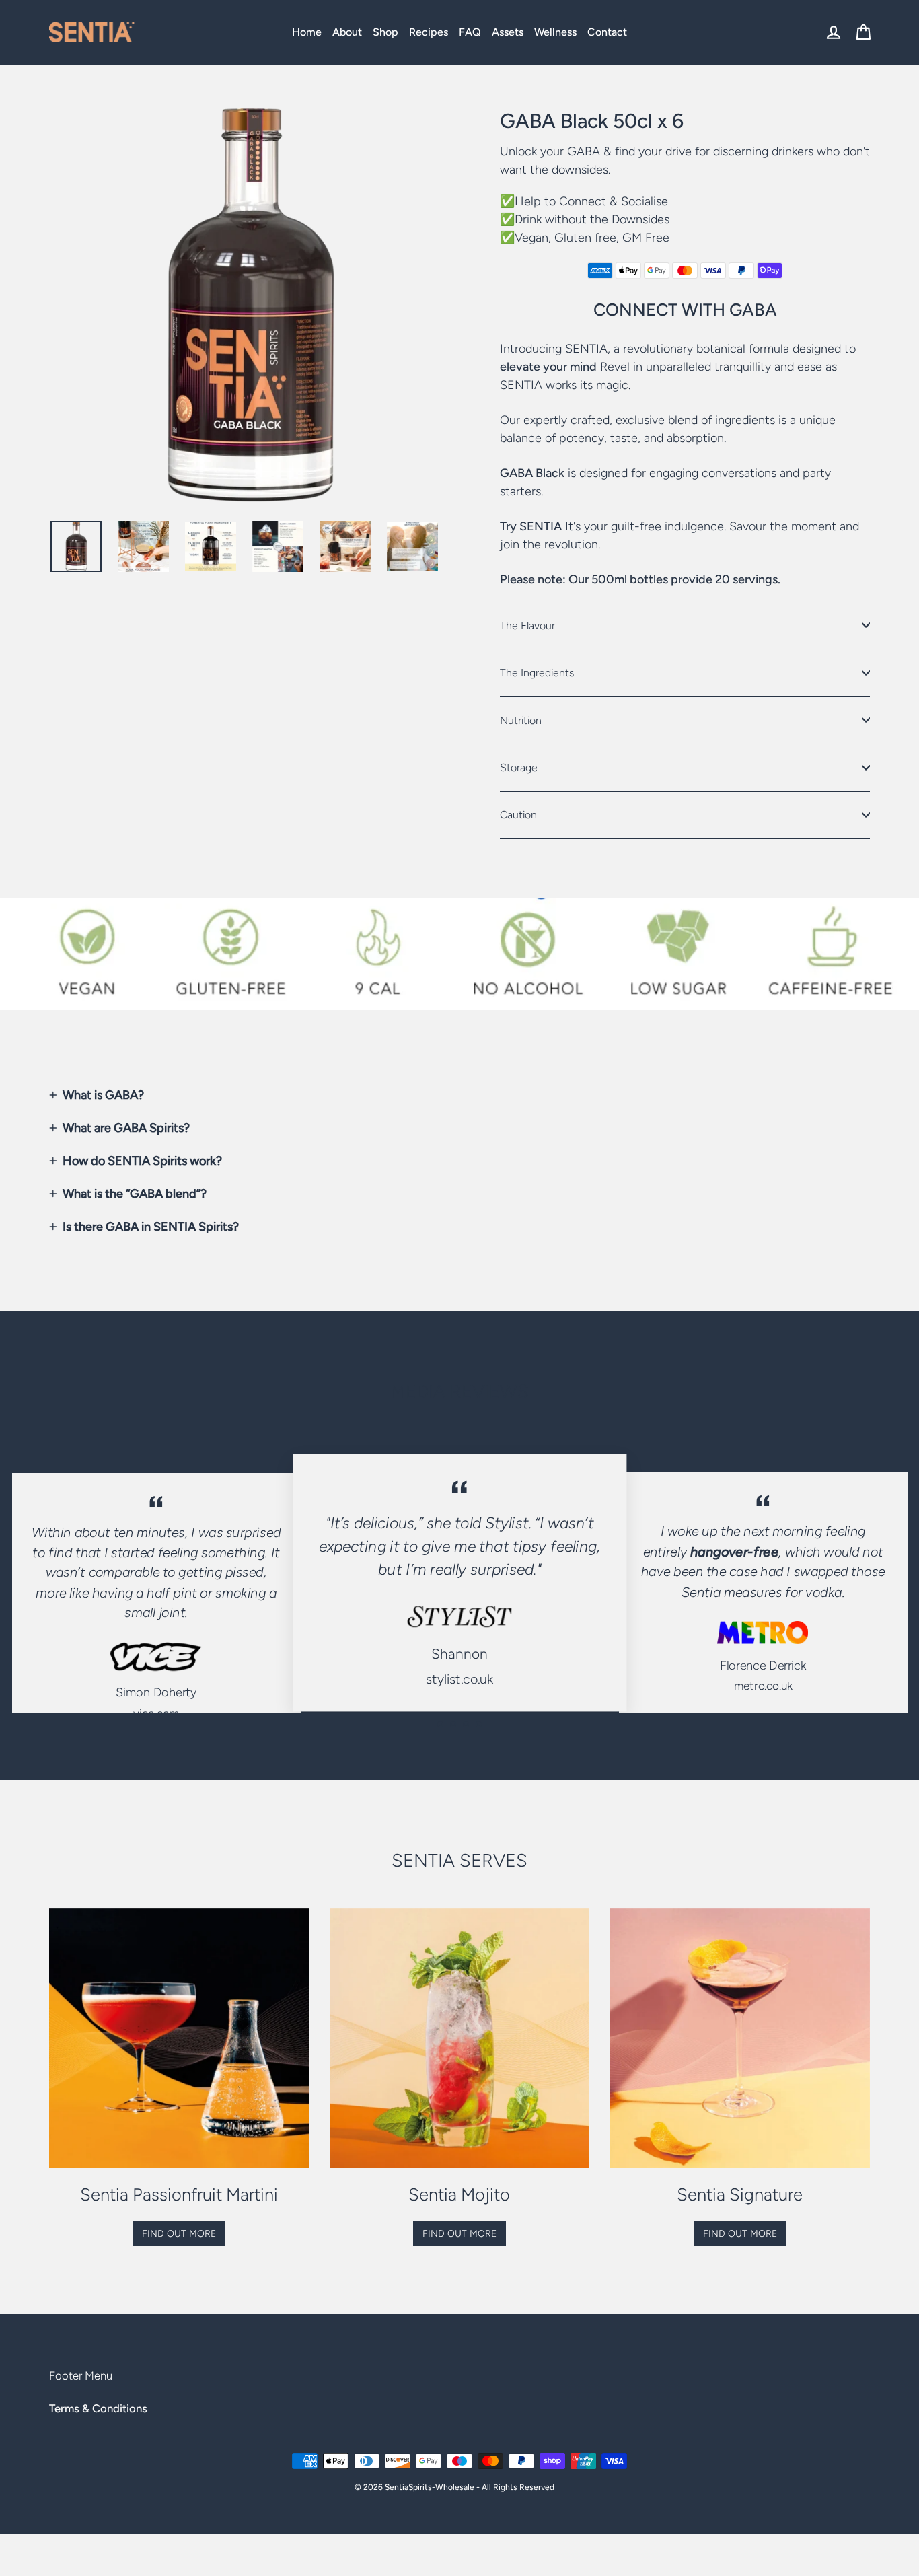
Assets (508, 32)
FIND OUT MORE (179, 2234)
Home (307, 32)
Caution (518, 815)
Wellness (555, 32)
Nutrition (521, 720)
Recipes (429, 32)
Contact (607, 32)
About (347, 32)
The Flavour (527, 625)
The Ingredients (537, 673)
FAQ (470, 32)
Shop (385, 32)
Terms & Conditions (98, 2408)
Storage (519, 767)
